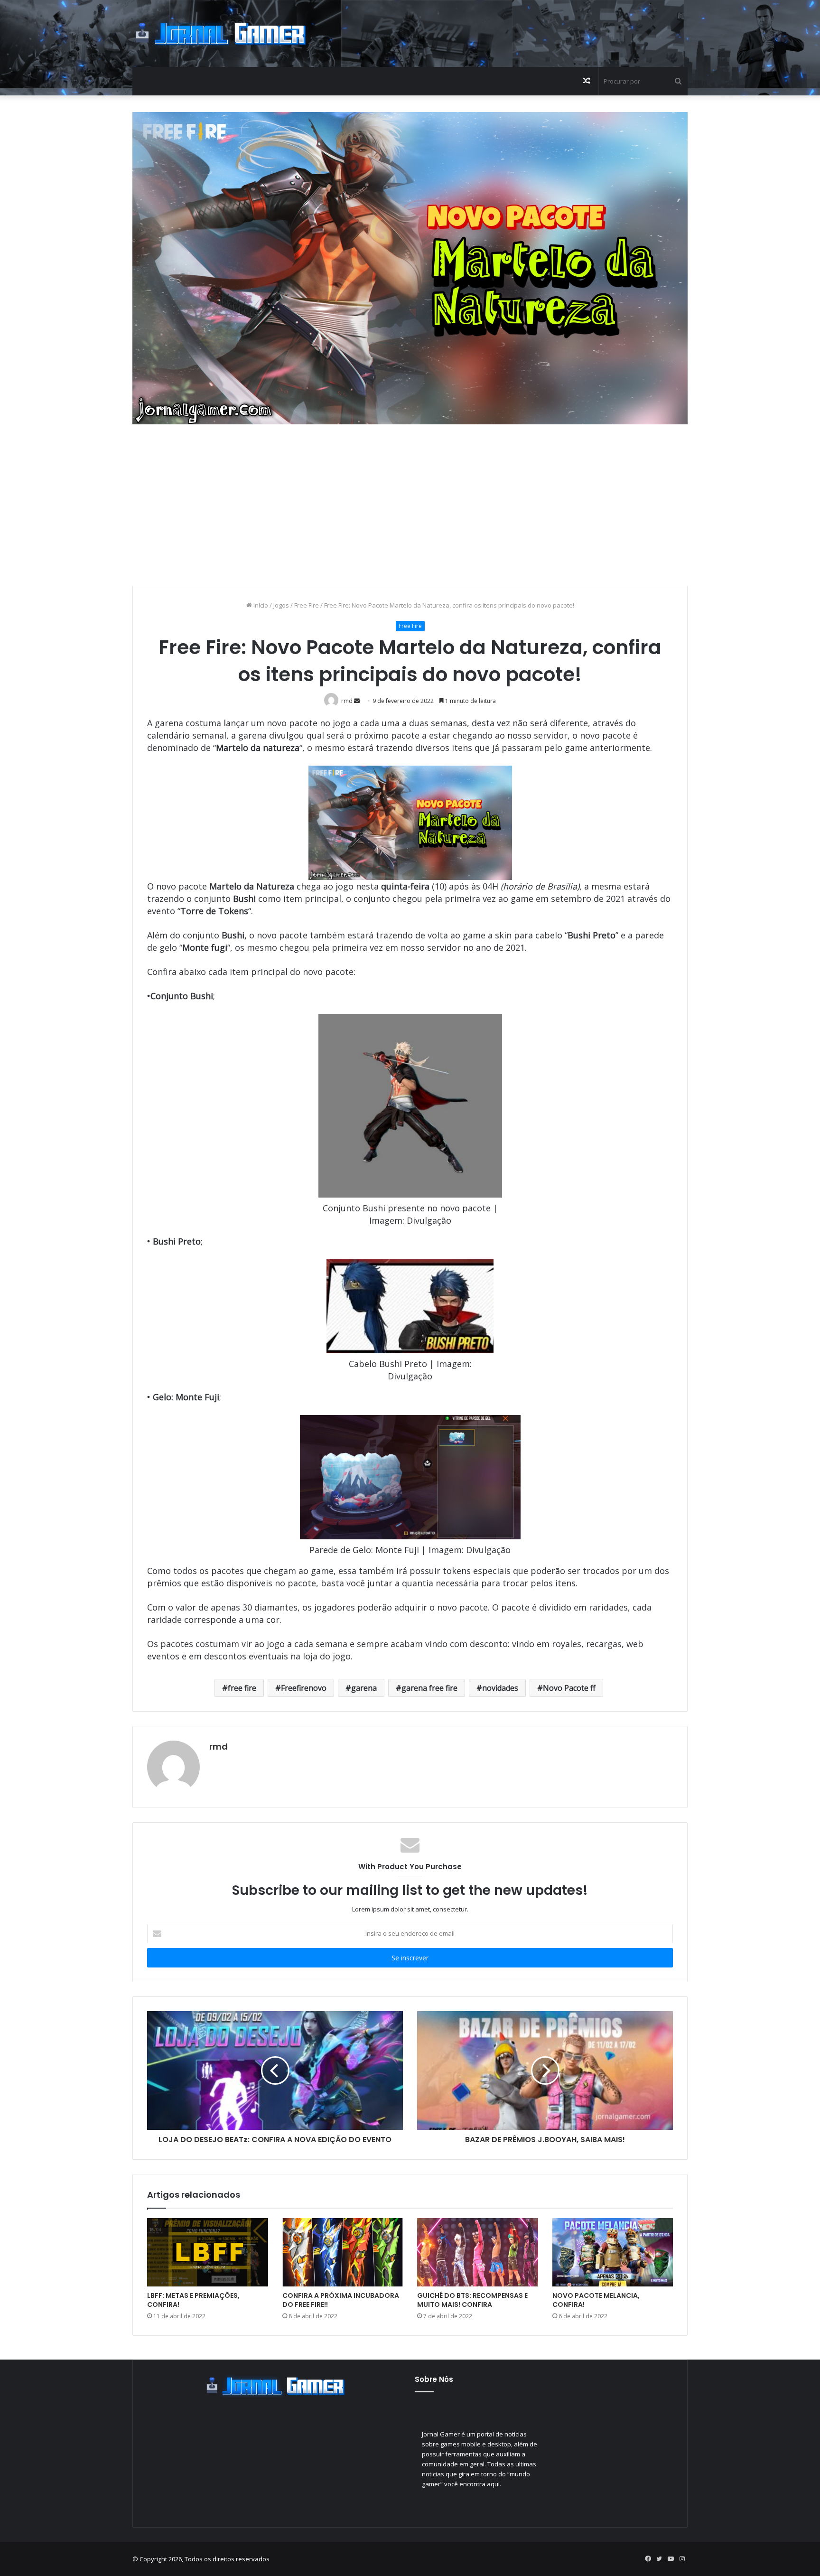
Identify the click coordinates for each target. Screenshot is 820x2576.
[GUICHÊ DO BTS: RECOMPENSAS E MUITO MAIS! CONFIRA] (478, 2252)
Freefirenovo (304, 1688)
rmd (219, 1747)
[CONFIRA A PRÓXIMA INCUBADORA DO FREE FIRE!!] (343, 2252)
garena (364, 1688)
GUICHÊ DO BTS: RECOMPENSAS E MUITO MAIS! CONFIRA (472, 2300)
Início (260, 605)
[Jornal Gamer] (220, 33)
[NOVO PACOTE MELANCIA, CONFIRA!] (613, 2252)
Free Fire (307, 605)
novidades (500, 1688)
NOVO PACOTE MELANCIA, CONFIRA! (596, 2300)
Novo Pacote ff (569, 1688)
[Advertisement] (505, 31)
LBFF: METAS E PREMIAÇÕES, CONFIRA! (193, 2300)
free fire (242, 1688)
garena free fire (429, 1688)
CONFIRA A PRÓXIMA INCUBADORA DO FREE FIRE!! (341, 2300)
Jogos (281, 605)
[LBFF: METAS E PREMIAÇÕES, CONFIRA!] (208, 2252)
